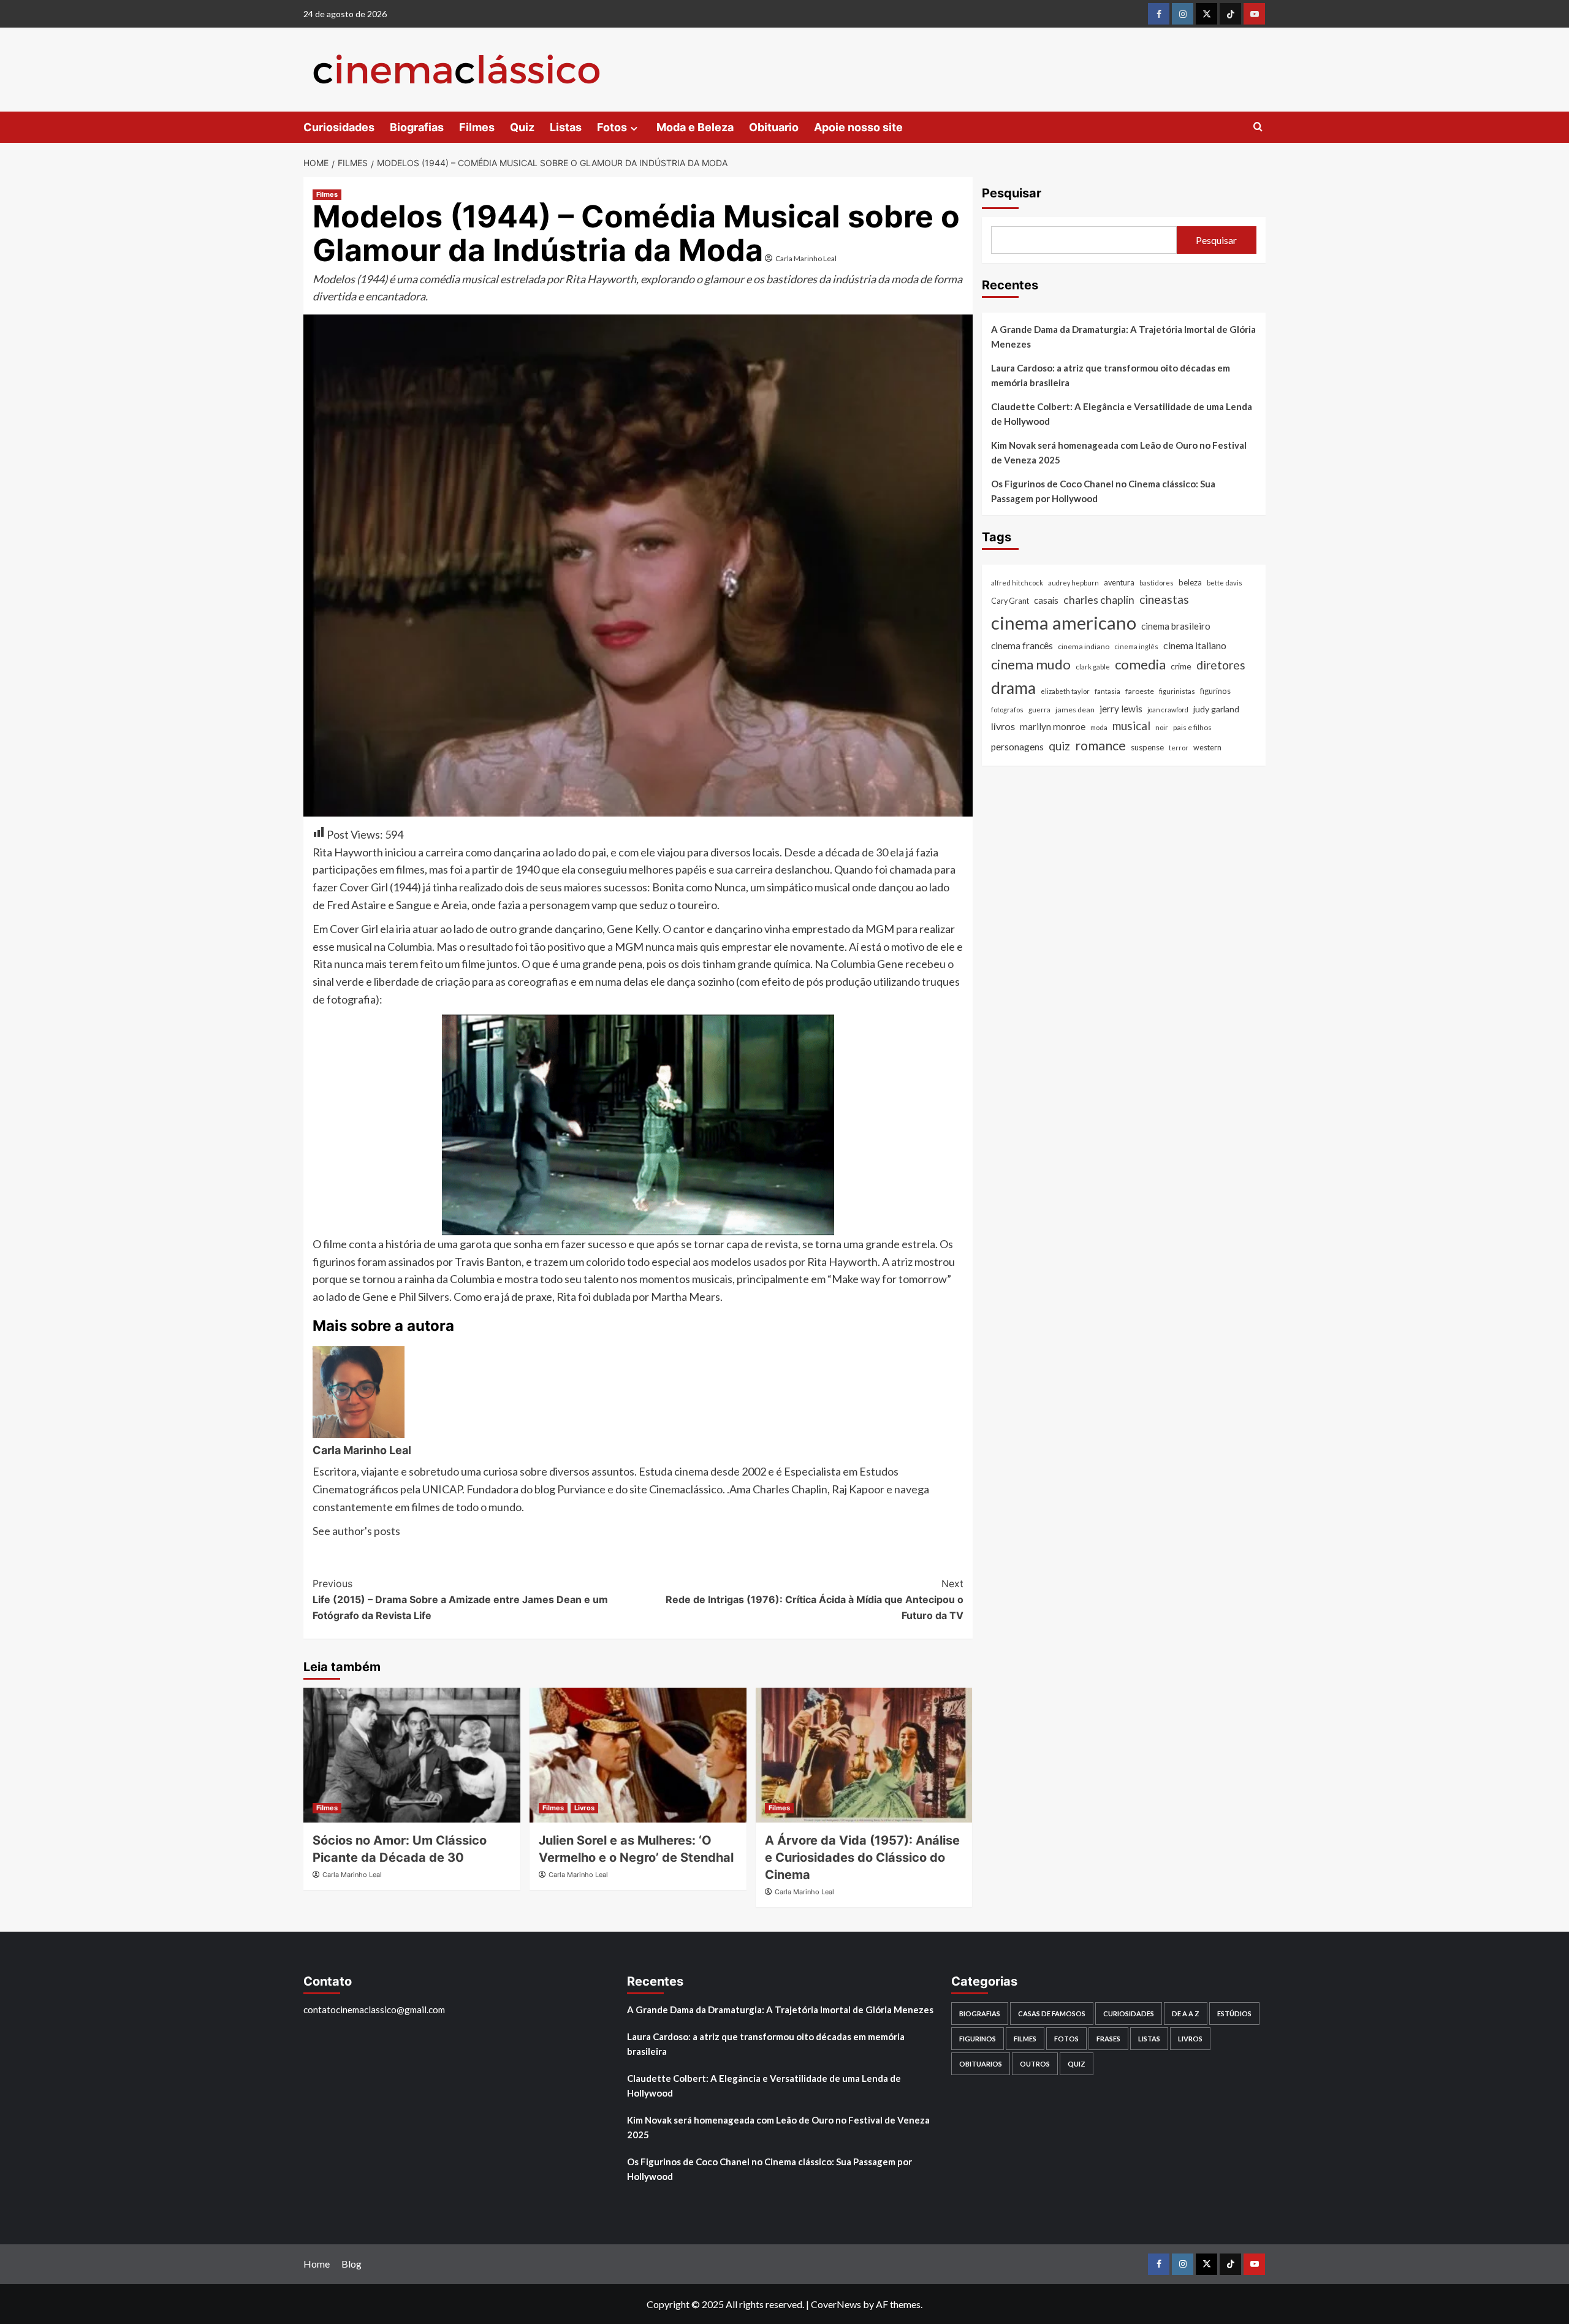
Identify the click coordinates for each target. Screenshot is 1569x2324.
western (1207, 748)
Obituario (774, 127)
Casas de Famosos (1052, 2013)
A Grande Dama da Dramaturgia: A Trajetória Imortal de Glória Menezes (1123, 337)
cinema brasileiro (1176, 625)
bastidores (1157, 583)
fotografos (1007, 710)
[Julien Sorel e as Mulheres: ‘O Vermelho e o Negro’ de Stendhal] (638, 1755)
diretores (1221, 664)
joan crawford (1168, 710)
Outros (1035, 2064)
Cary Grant (1010, 600)
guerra (1039, 710)
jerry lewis (1121, 709)
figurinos (1215, 690)
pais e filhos (1192, 727)
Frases (1108, 2039)
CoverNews (836, 2304)
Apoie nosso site (858, 127)
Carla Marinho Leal (806, 258)
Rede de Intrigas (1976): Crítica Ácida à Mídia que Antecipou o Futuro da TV (815, 1599)
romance (1100, 745)
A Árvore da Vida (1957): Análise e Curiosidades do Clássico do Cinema (862, 1857)
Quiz (522, 127)
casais (1046, 600)
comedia (1140, 664)
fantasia (1107, 691)
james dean (1075, 710)
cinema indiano (1084, 646)
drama (1013, 687)
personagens (1017, 747)
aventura (1119, 583)
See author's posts (356, 1531)
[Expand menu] (634, 128)
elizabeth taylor (1065, 691)
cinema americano (1064, 622)
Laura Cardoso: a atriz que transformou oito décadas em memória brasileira (1111, 375)
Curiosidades (339, 127)
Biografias (417, 127)
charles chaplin (1099, 599)
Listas (566, 127)
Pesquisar (1012, 193)
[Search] (1258, 127)
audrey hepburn (1073, 583)
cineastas (1164, 599)
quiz (1059, 746)
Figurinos (978, 2039)
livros (1003, 726)
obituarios (981, 2064)
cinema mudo (1031, 664)
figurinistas (1177, 691)
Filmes (477, 127)
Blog (351, 2264)
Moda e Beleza (695, 127)
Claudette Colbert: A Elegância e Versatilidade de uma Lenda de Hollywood (1122, 414)
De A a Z (1186, 2013)
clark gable (1093, 666)
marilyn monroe (1053, 726)
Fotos (612, 127)
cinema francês (1022, 645)
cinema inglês (1136, 646)
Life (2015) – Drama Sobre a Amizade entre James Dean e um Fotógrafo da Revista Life (460, 1599)
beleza (1190, 582)
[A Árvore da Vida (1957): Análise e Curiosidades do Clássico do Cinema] (864, 1755)
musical (1131, 725)
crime (1181, 665)
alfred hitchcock (1017, 583)
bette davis (1225, 583)
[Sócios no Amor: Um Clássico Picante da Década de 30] (412, 1755)
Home (317, 2264)
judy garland (1216, 709)
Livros (584, 1808)
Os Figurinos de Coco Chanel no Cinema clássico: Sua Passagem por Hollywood (1103, 491)
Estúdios (1234, 2013)
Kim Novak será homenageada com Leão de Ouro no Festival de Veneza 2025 (1119, 452)
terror (1179, 748)
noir (1162, 727)
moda (1099, 727)
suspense (1147, 747)
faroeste (1140, 691)
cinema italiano (1195, 645)
